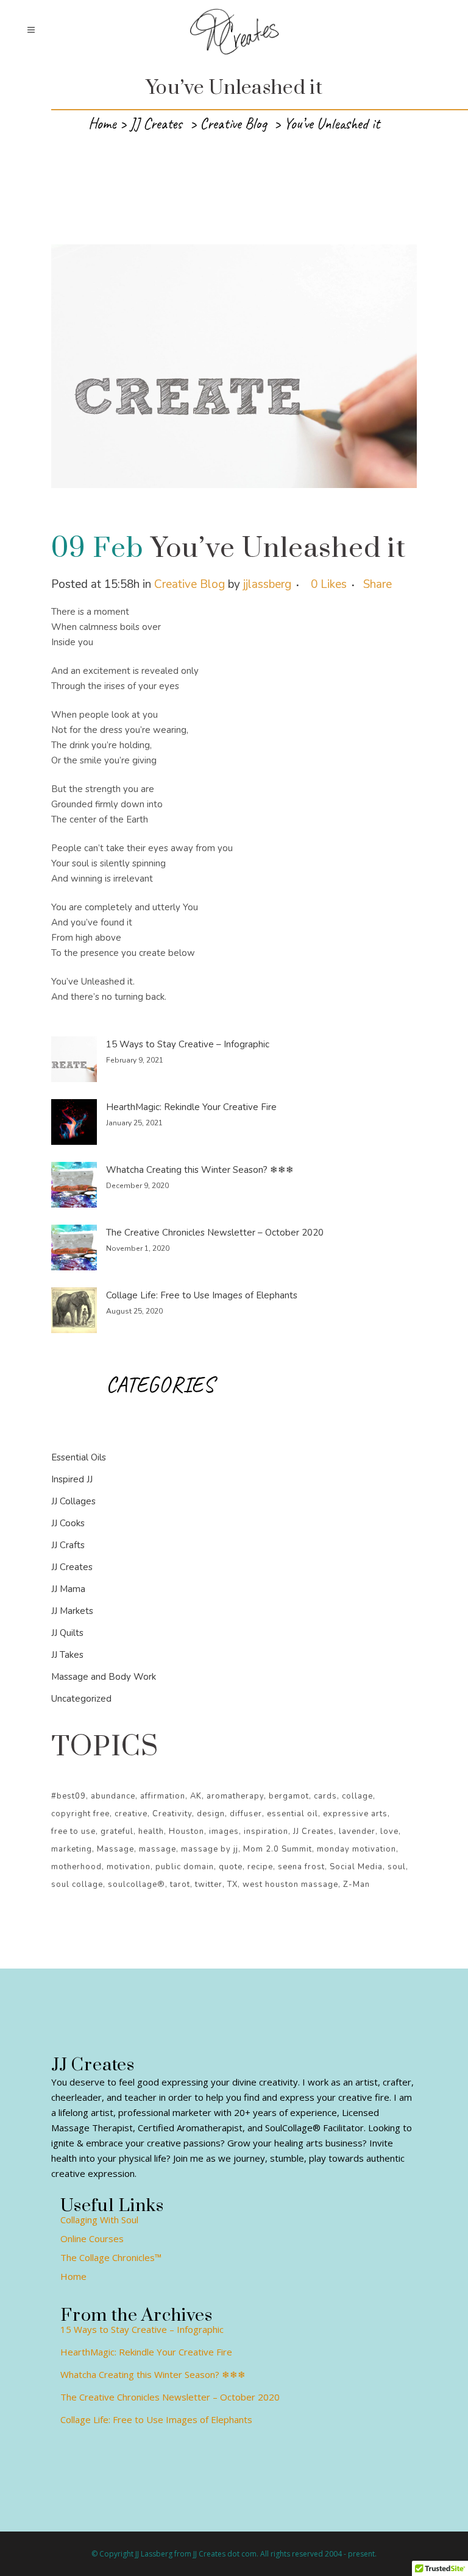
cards (325, 1796)
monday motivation (356, 1849)
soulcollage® (136, 1884)
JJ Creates (156, 124)
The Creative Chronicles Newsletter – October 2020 (215, 1233)
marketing (72, 1849)
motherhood (76, 1867)
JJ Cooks (68, 1523)
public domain (185, 1867)
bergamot (289, 1796)
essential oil (292, 1814)
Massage (115, 1849)
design (211, 1814)
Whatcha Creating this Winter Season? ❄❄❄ (200, 1170)
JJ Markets (72, 1611)
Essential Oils (79, 1457)
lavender (357, 1831)
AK (196, 1796)
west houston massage (290, 1884)
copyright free (80, 1814)
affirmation (163, 1796)
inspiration (266, 1831)
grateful (117, 1831)
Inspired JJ (72, 1479)
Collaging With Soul (99, 2220)
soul (397, 1867)
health (151, 1831)
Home (102, 124)
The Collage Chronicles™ (111, 2257)
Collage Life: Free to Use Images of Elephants (202, 1295)
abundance (113, 1796)
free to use (73, 1831)
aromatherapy (235, 1796)
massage (158, 1849)
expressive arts (355, 1814)
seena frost (301, 1867)
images (224, 1831)
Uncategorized (81, 1699)
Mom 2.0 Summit (278, 1849)
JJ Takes (67, 1655)
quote (231, 1867)
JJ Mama (68, 1589)
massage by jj (210, 1849)
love (389, 1831)
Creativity (172, 1814)
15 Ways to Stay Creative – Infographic (188, 1044)
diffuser (246, 1814)
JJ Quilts (67, 1633)
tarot (180, 1884)
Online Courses (92, 2238)
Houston (186, 1831)
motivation (129, 1867)
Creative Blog (233, 124)
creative (131, 1814)
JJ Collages (73, 1501)
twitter (209, 1884)
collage (357, 1796)
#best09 (69, 1796)
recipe (260, 1867)
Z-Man (356, 1884)
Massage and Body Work (104, 1677)
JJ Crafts (68, 1545)
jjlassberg (267, 584)
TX (232, 1884)
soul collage (77, 1884)
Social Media (356, 1867)
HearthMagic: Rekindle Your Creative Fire (191, 1107)
